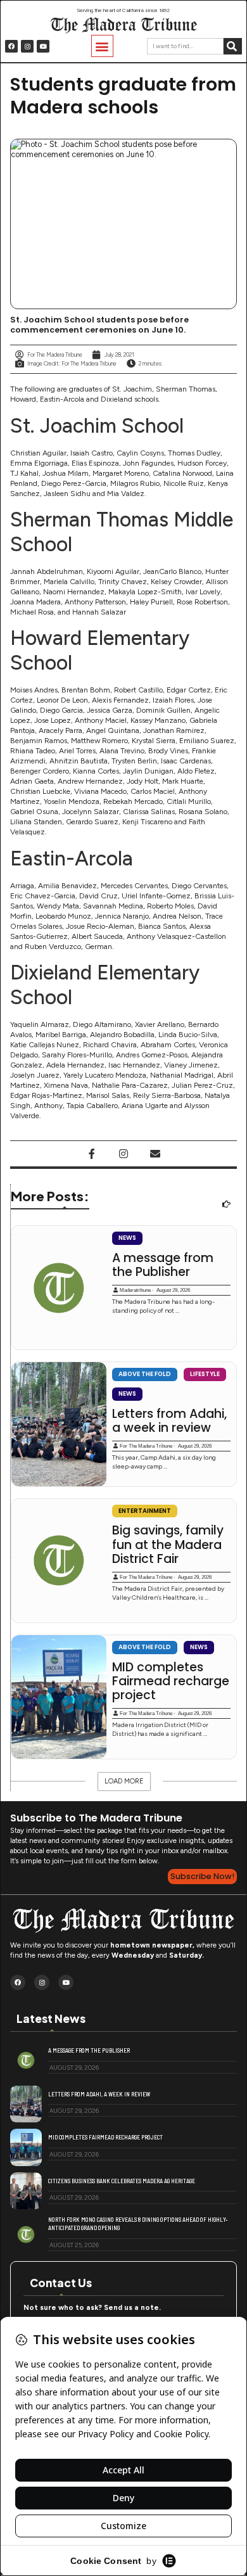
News (127, 1238)
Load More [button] (124, 1781)
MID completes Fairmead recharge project (171, 1682)
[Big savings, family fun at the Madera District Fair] (59, 1561)
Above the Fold (145, 1374)
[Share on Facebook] (92, 1154)
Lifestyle (205, 1374)
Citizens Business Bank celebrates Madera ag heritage (122, 2181)
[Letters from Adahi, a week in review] (59, 1424)
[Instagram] (27, 46)
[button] (102, 46)
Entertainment (145, 1511)
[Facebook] (11, 46)
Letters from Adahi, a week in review (169, 1421)
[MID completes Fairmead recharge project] (59, 1697)
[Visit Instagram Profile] (123, 1154)
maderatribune (135, 1290)
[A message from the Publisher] (59, 1288)
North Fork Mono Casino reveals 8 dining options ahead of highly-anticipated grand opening (138, 2223)
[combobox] (185, 46)
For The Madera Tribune (146, 1446)
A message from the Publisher (163, 1266)
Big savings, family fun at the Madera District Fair (168, 1545)
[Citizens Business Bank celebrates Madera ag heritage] (26, 2191)
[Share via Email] (155, 1154)
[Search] (233, 46)
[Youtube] (43, 46)
